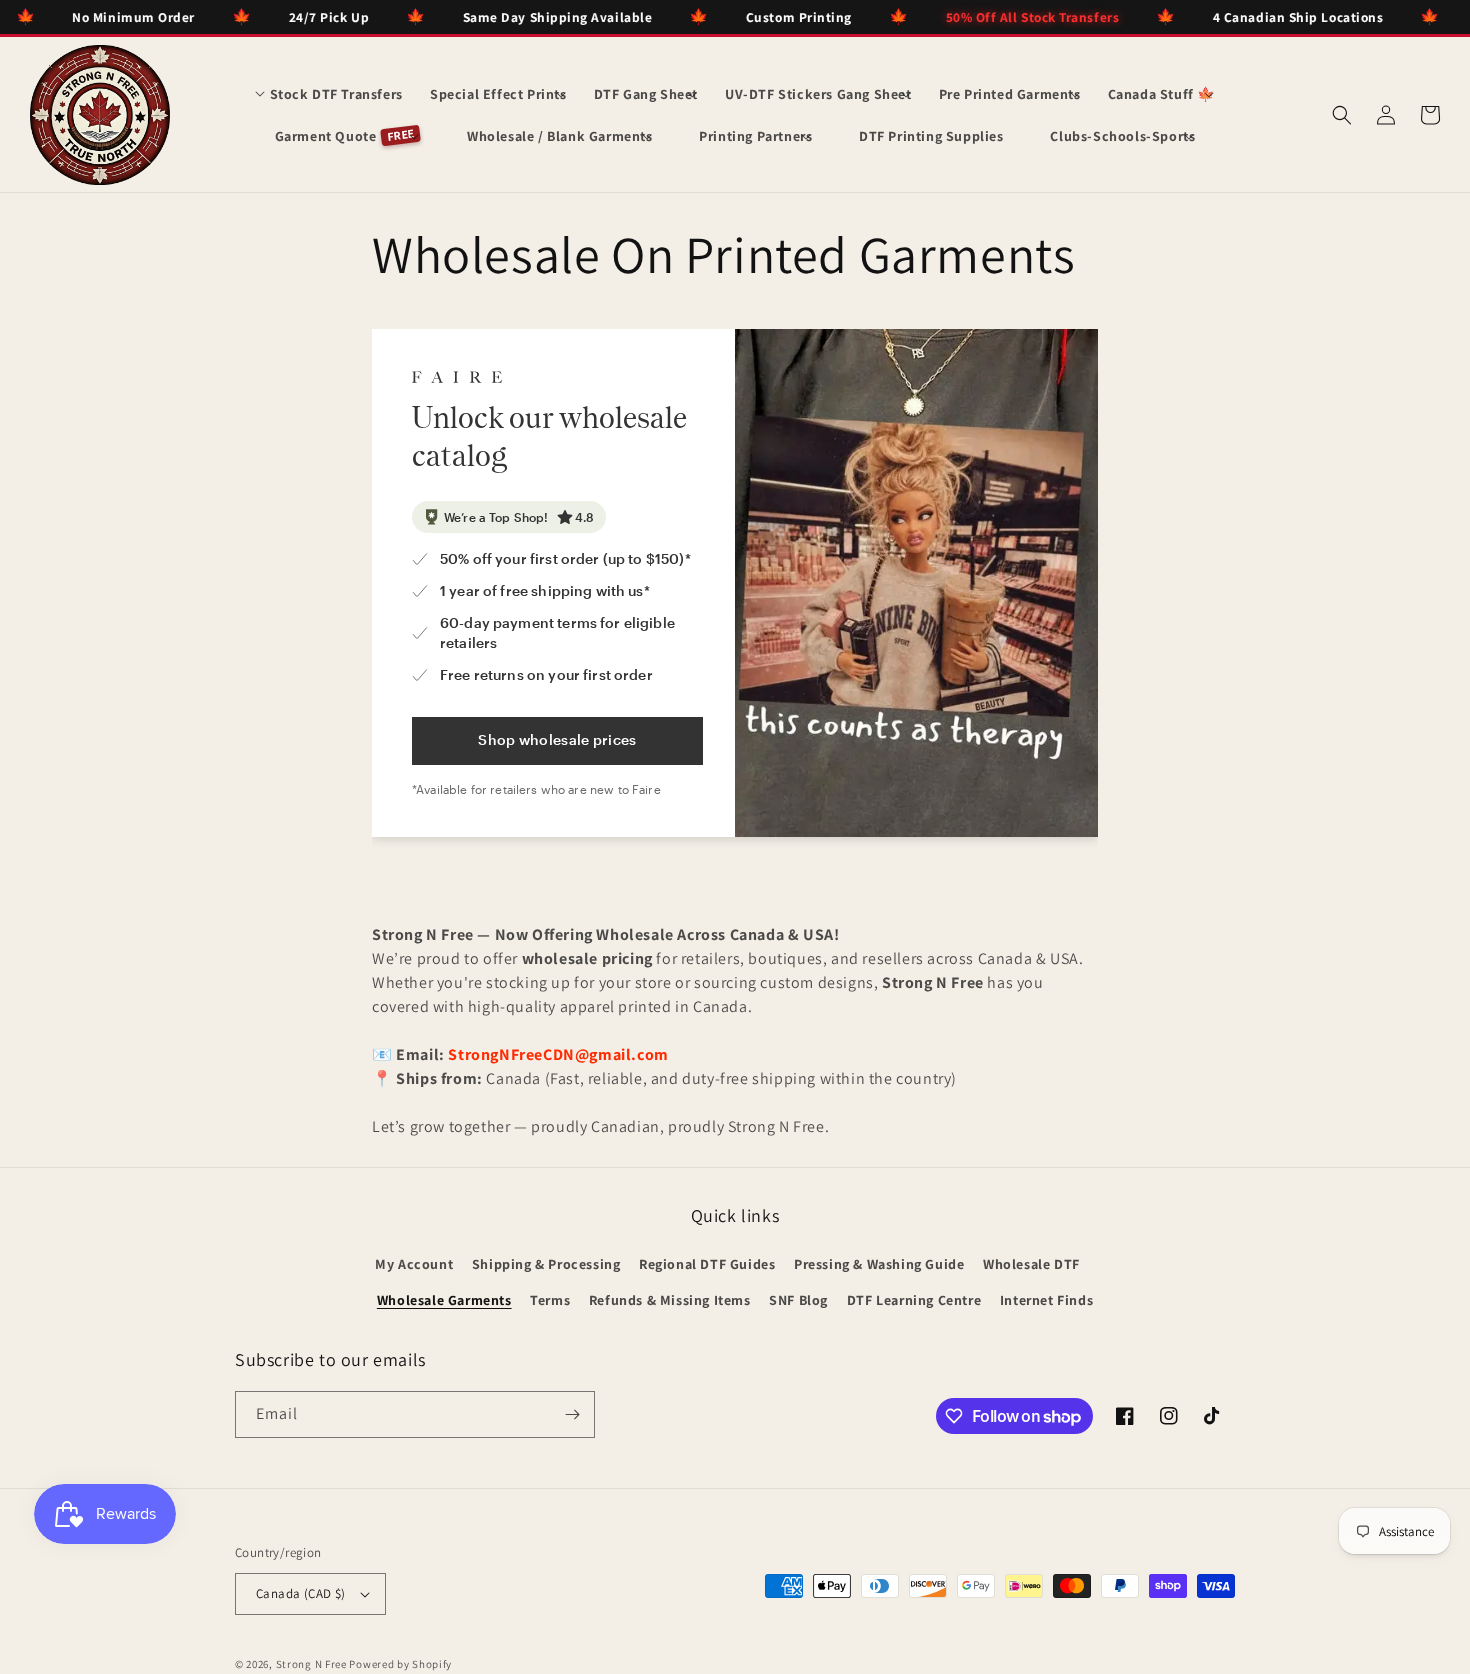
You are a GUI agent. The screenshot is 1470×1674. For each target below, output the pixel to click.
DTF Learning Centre (914, 1300)
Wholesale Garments (444, 1300)
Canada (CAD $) (301, 1593)
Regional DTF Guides (707, 1264)
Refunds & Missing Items (670, 1300)
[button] (329, 94)
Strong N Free (313, 1664)
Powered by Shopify (400, 1664)
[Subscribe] (572, 1414)
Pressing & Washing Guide (879, 1264)
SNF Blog (798, 1300)
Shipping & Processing (546, 1264)
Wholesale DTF (1031, 1264)
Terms (550, 1300)
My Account (414, 1264)
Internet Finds (1046, 1300)
